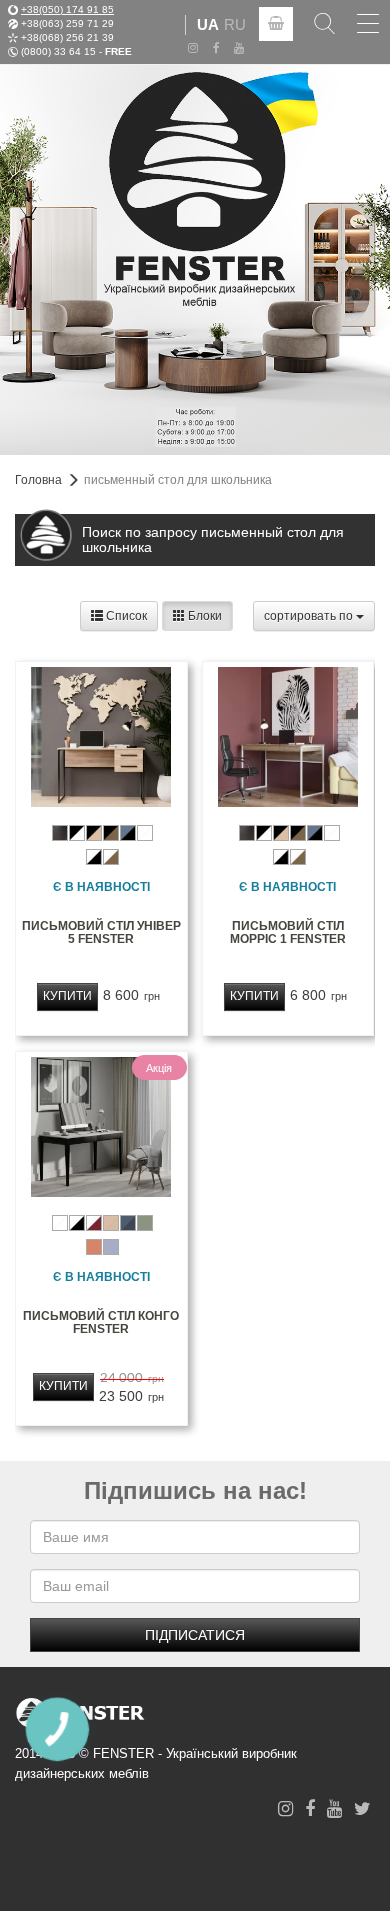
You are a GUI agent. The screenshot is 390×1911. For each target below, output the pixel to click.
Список (125, 616)
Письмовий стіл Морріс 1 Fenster (288, 932)
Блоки (203, 616)
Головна (38, 480)
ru (235, 24)
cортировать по (310, 616)
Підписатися (195, 1635)
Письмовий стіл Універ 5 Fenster (101, 932)
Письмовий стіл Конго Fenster (101, 1322)
